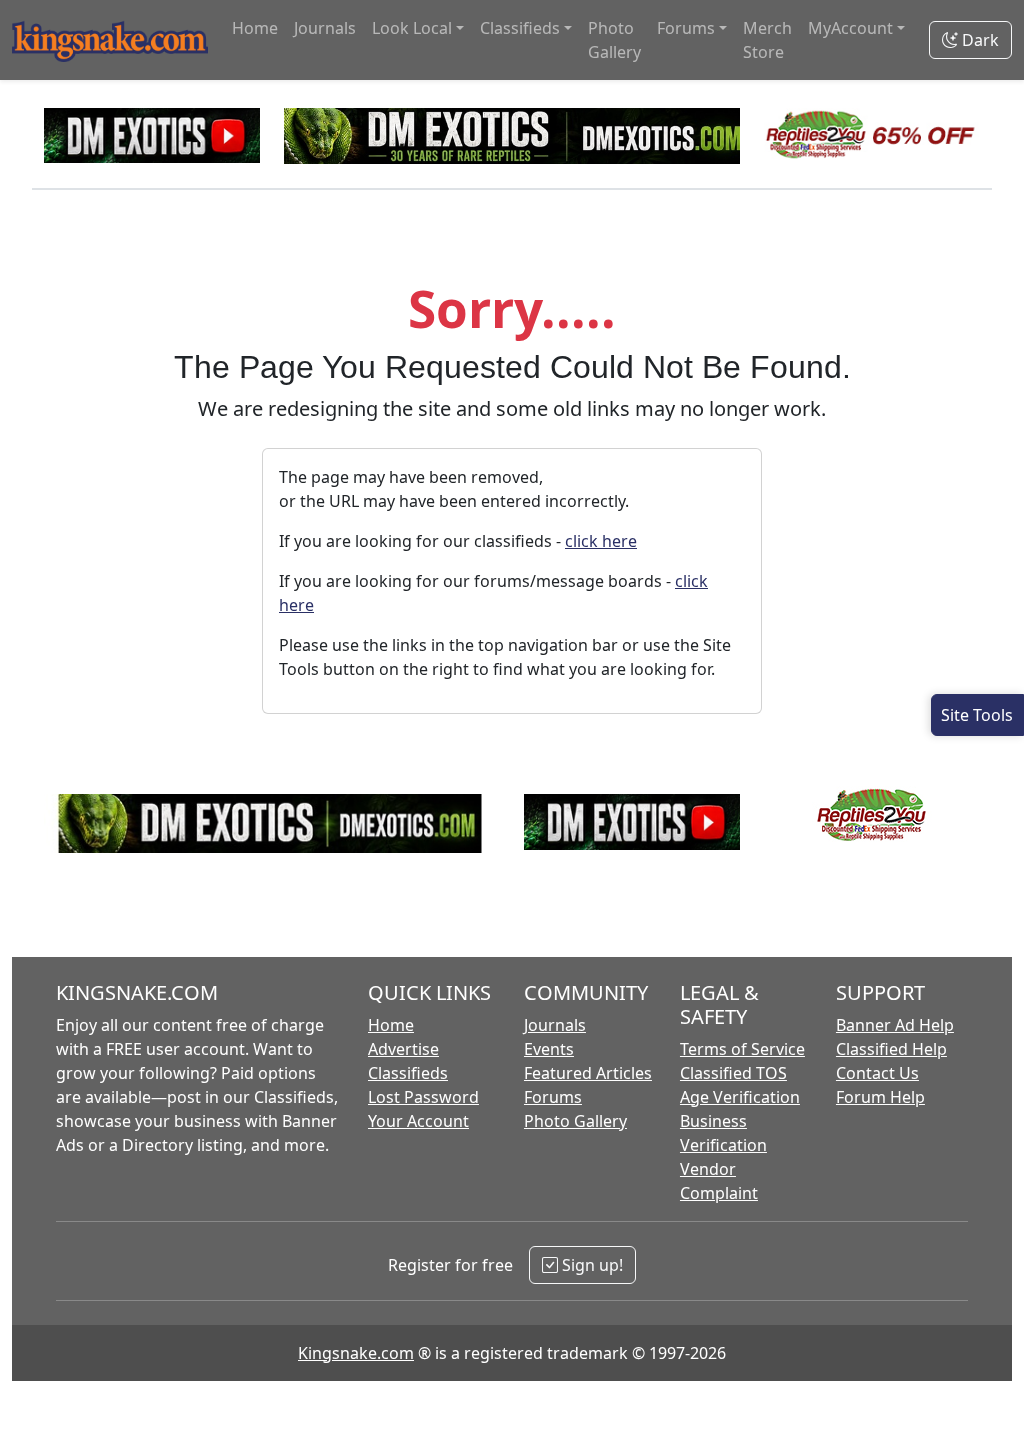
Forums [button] (686, 28)
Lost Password (423, 1097)
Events (549, 1049)
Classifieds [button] (520, 28)
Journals (325, 28)
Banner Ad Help (895, 1025)
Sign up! (590, 1265)
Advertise (403, 1049)
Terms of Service (742, 1049)
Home (255, 28)
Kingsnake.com (356, 1353)
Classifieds (408, 1073)
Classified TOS (733, 1073)
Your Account (418, 1121)
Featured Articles (588, 1073)
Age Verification (740, 1097)
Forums (553, 1097)
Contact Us (877, 1073)
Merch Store (767, 40)
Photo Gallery (614, 40)
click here (601, 541)
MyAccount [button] (850, 28)
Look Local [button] (412, 28)
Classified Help (891, 1049)
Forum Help (880, 1097)
